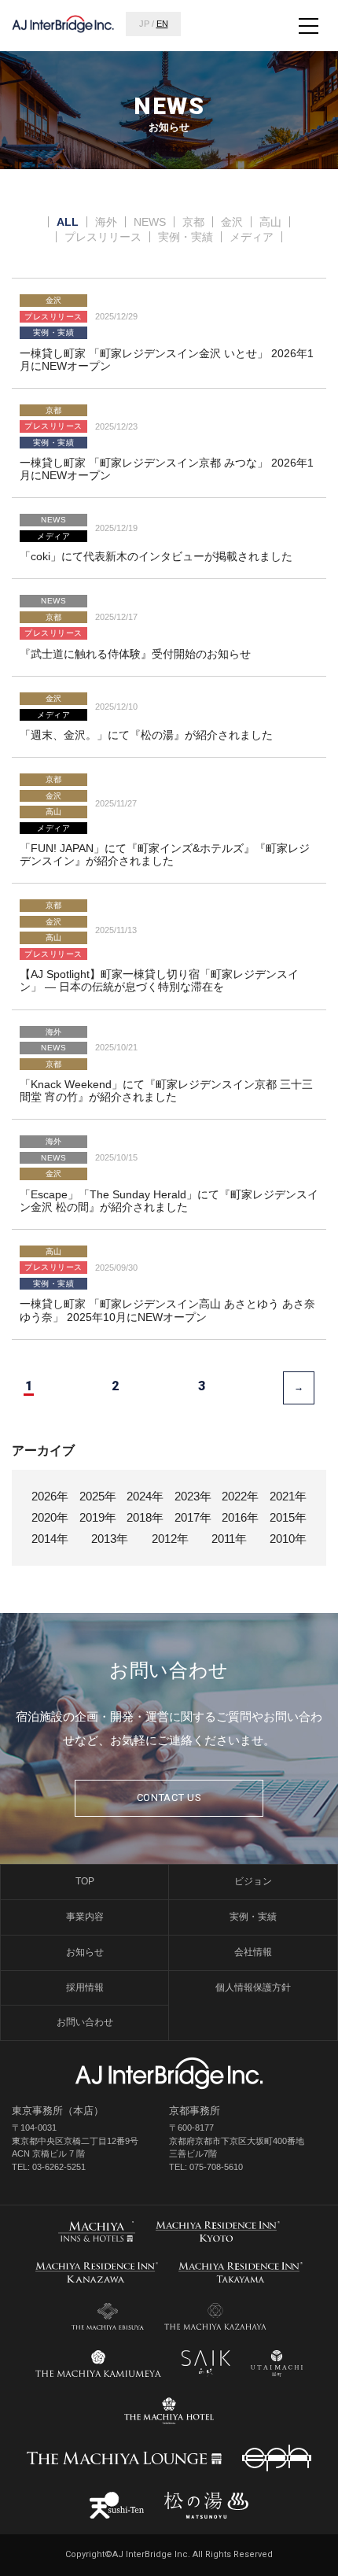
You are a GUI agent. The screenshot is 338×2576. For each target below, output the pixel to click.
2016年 (240, 1517)
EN (162, 24)
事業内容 (85, 1917)
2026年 (50, 1496)
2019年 (98, 1517)
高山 (270, 222)
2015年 (288, 1517)
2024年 (145, 1496)
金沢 (232, 222)
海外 (106, 222)
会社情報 (253, 1952)
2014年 (50, 1539)
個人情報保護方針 (253, 1987)
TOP (85, 1881)
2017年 (193, 1517)
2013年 (110, 1539)
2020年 (50, 1517)
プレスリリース (103, 237)
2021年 (288, 1496)
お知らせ (85, 1952)
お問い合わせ (85, 2022)
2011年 (229, 1539)
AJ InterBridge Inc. (169, 2073)
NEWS (150, 222)
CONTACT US (169, 1797)
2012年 (170, 1539)
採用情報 (85, 1987)
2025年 (98, 1496)
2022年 (240, 1496)
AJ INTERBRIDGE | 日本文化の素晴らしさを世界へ (63, 24)
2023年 (193, 1496)
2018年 (145, 1517)
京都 (193, 222)
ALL (68, 222)
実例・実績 (186, 237)
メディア (252, 237)
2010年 (288, 1539)
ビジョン (253, 1881)
